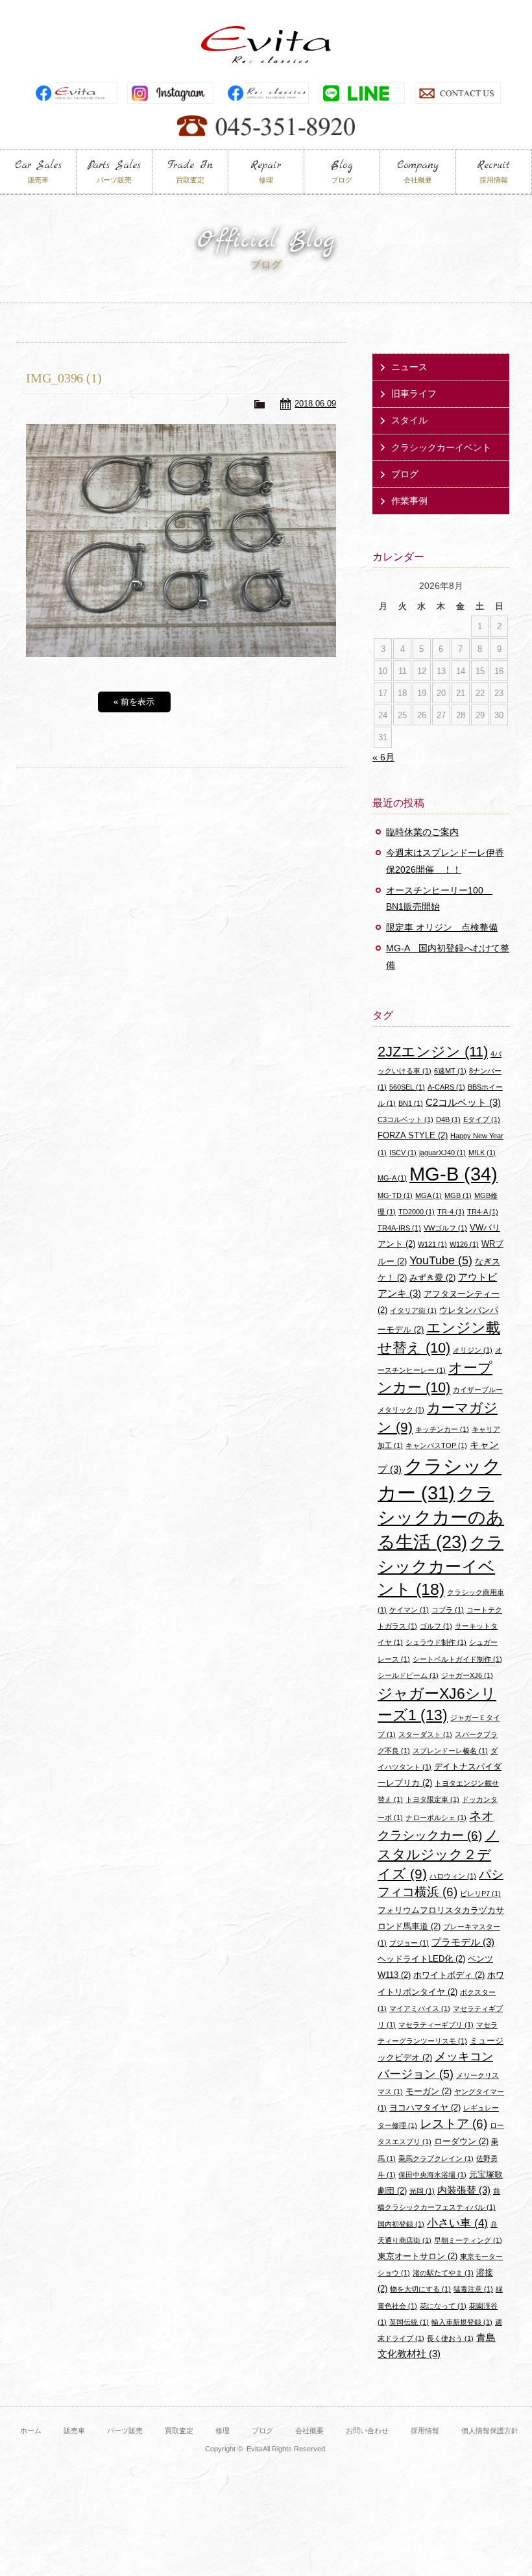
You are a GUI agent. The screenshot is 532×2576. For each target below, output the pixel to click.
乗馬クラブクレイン (436, 2158)
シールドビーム (408, 1675)
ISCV (403, 1153)
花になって (443, 2306)
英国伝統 (409, 2322)
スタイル (409, 420)
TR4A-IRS (399, 1228)
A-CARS (446, 1087)
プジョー (409, 1943)
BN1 (411, 1103)
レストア (453, 2124)
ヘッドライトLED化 (421, 1959)
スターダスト (425, 1734)
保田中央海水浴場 (432, 2175)
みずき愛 (432, 1278)
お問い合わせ (367, 2431)
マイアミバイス (420, 2008)
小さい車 (457, 2223)
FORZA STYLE (413, 1135)
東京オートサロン (417, 2256)
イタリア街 (413, 1310)
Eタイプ (482, 1119)
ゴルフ (436, 1626)
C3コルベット (405, 1119)
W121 (432, 1244)
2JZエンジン (433, 1052)
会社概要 (309, 2431)
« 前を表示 (134, 702)
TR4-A (483, 1212)
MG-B (453, 1174)
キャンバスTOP (436, 1445)
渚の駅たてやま (443, 2273)
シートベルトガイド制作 (457, 1659)
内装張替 (464, 2190)
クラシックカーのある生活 (441, 1518)
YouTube (441, 1260)
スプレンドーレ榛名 (450, 1751)
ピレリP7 (480, 1894)
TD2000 (417, 1212)
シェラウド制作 (436, 1642)
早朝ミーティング (468, 2240)
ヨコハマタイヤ (425, 2107)
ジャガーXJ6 (467, 1675)
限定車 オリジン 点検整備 (442, 927)
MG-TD (395, 1195)
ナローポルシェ (436, 1818)
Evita (266, 44)
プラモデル (463, 1942)
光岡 (422, 2191)
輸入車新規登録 (462, 2322)
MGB (458, 1195)
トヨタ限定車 (432, 1799)
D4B (448, 1119)
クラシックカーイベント (441, 447)
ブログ (405, 474)
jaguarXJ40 (442, 1153)
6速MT (450, 1071)
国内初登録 (401, 2224)
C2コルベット (463, 1102)
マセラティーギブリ (436, 2025)
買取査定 (179, 2431)
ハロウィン (453, 1876)
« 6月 (383, 757)
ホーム (31, 2431)
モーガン (429, 2091)
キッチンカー (442, 1429)
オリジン (473, 1350)
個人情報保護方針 (490, 2431)
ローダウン (461, 2141)
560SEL (407, 1087)
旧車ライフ (414, 394)
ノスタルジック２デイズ (438, 1854)
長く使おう (450, 2338)
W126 (464, 1244)
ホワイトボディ (449, 1975)
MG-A (392, 1178)
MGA (429, 1195)
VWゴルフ (445, 1228)
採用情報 (425, 2431)
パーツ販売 (125, 2431)
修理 (223, 2431)
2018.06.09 (315, 404)
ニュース (409, 367)
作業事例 (409, 501)
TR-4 (451, 1212)
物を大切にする (420, 2289)
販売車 (74, 2431)
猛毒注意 (473, 2289)
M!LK (482, 1153)
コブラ (448, 1610)
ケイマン (409, 1610)
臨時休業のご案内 (422, 832)
